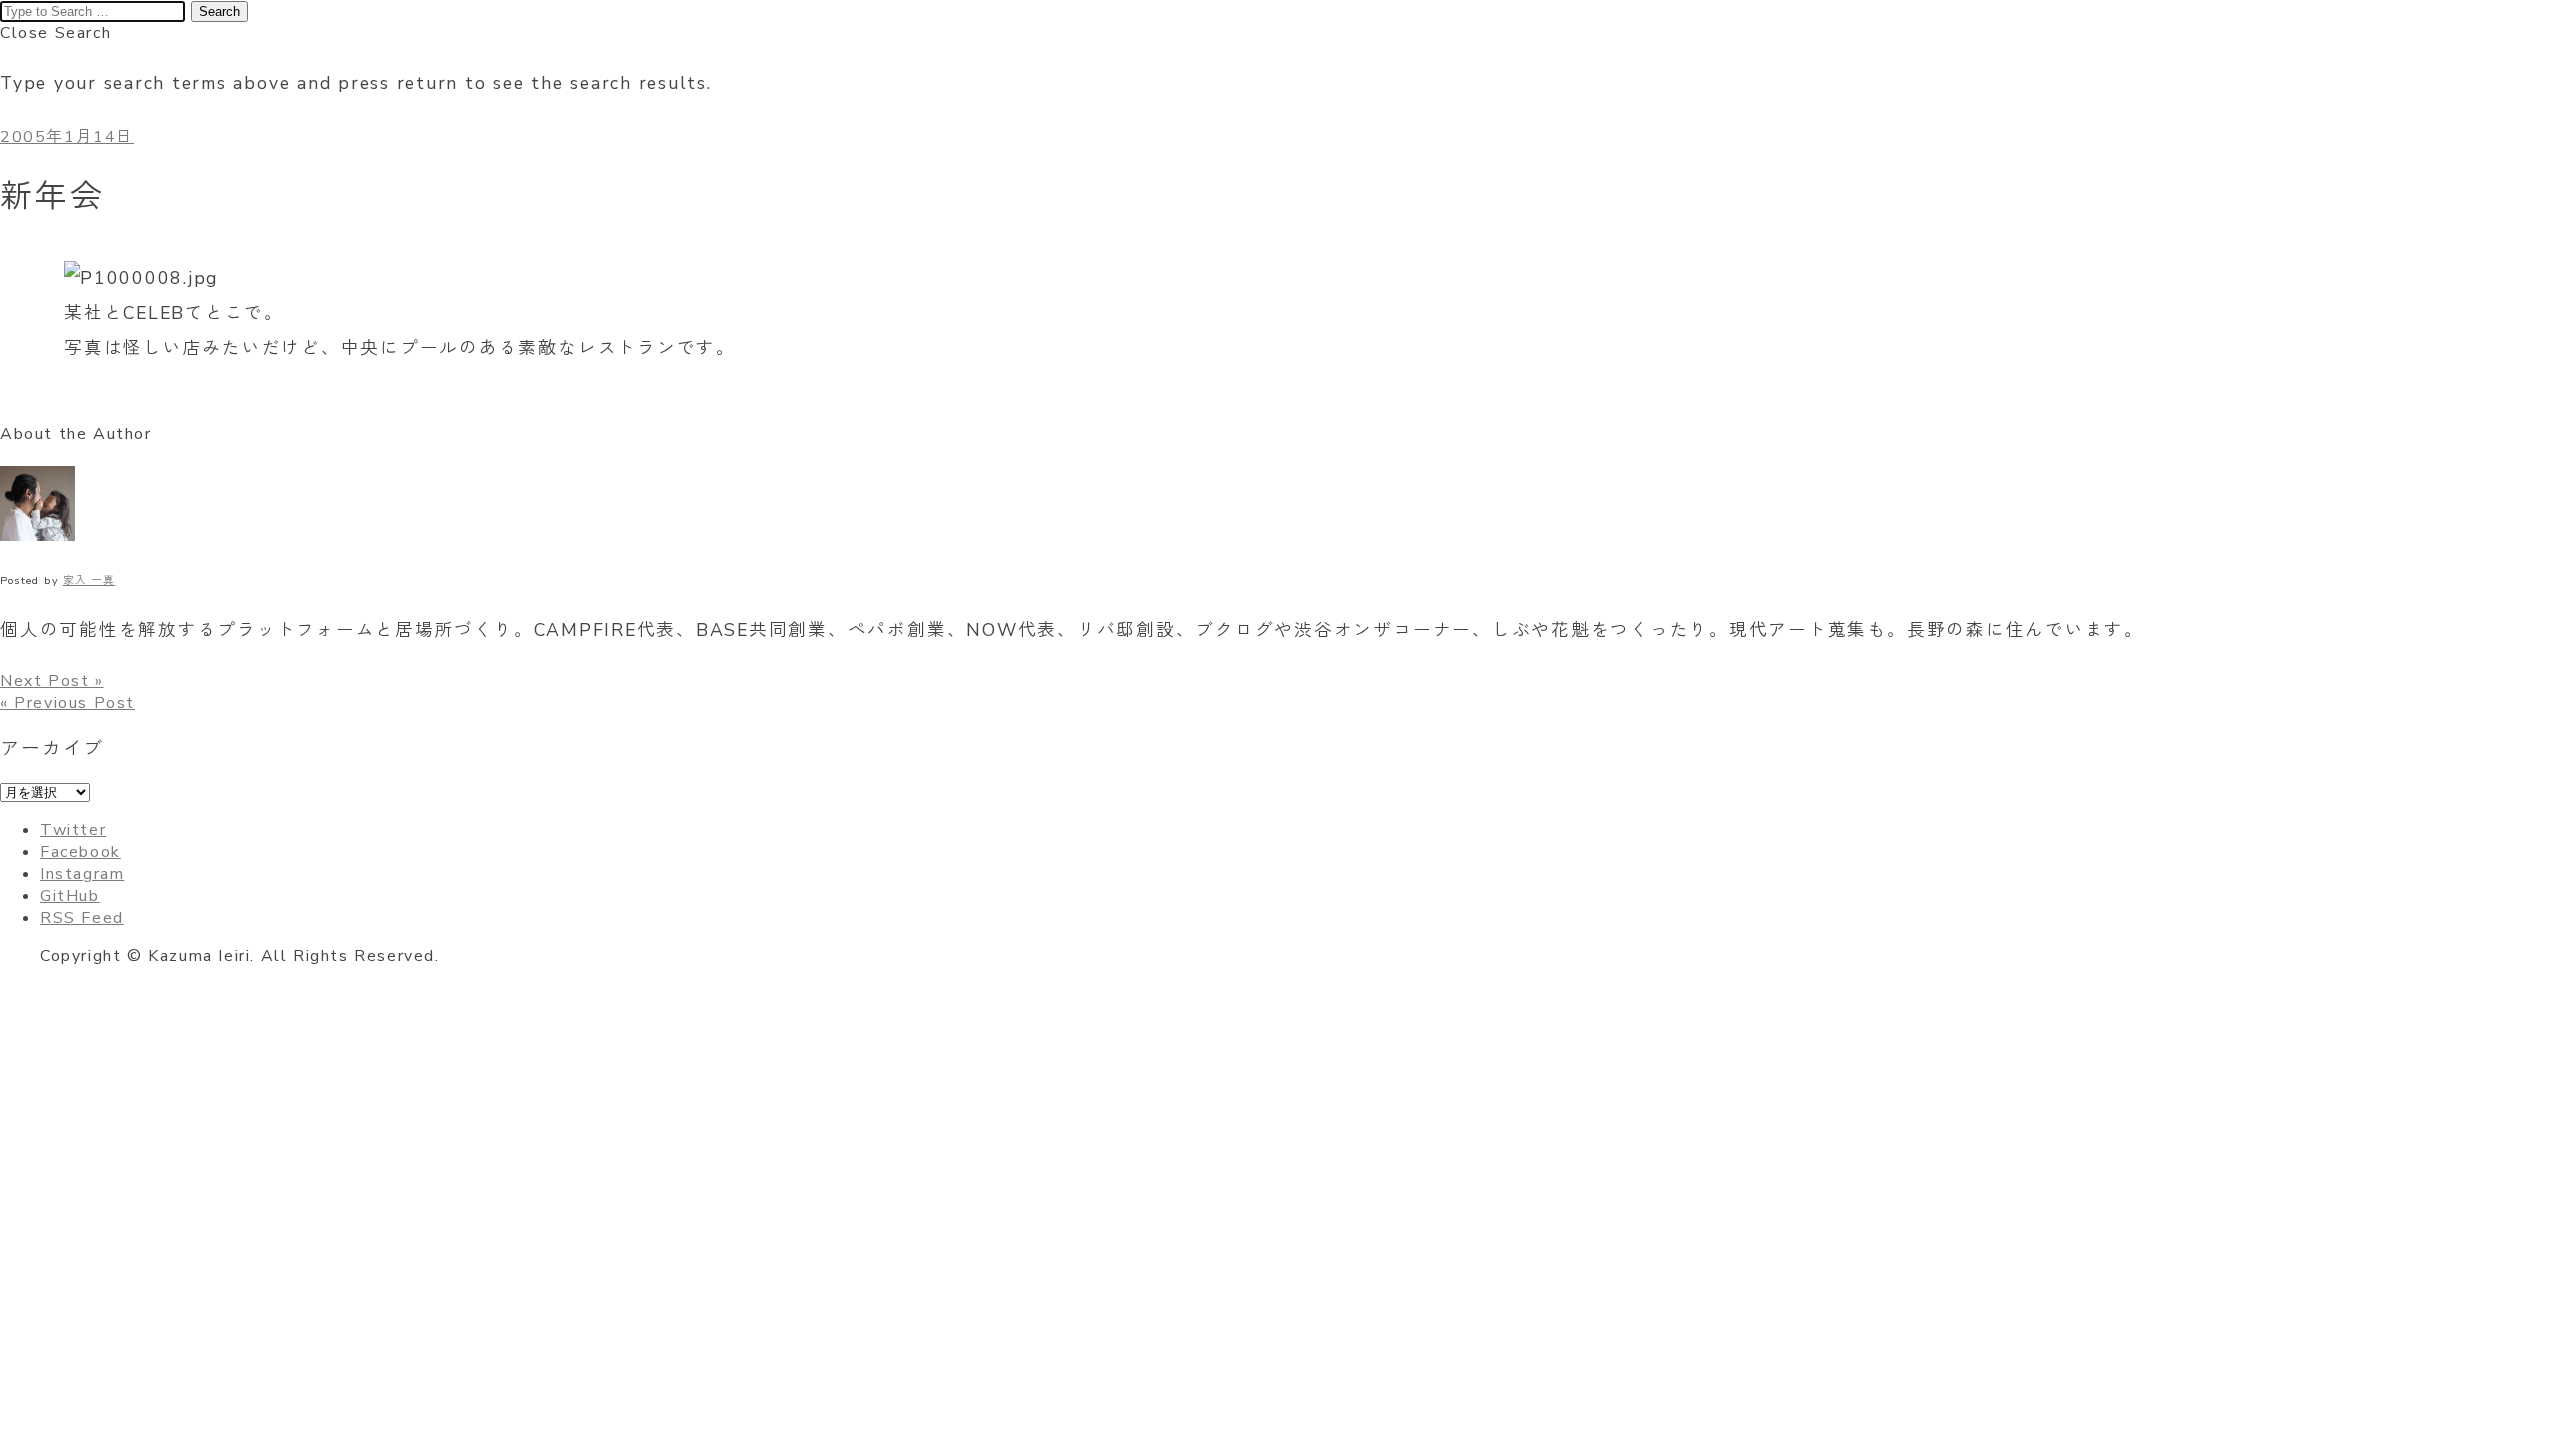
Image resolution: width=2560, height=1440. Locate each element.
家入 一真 (89, 580)
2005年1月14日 (67, 137)
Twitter (73, 830)
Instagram (82, 874)
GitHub (70, 896)
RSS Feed (82, 918)
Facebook (80, 852)
